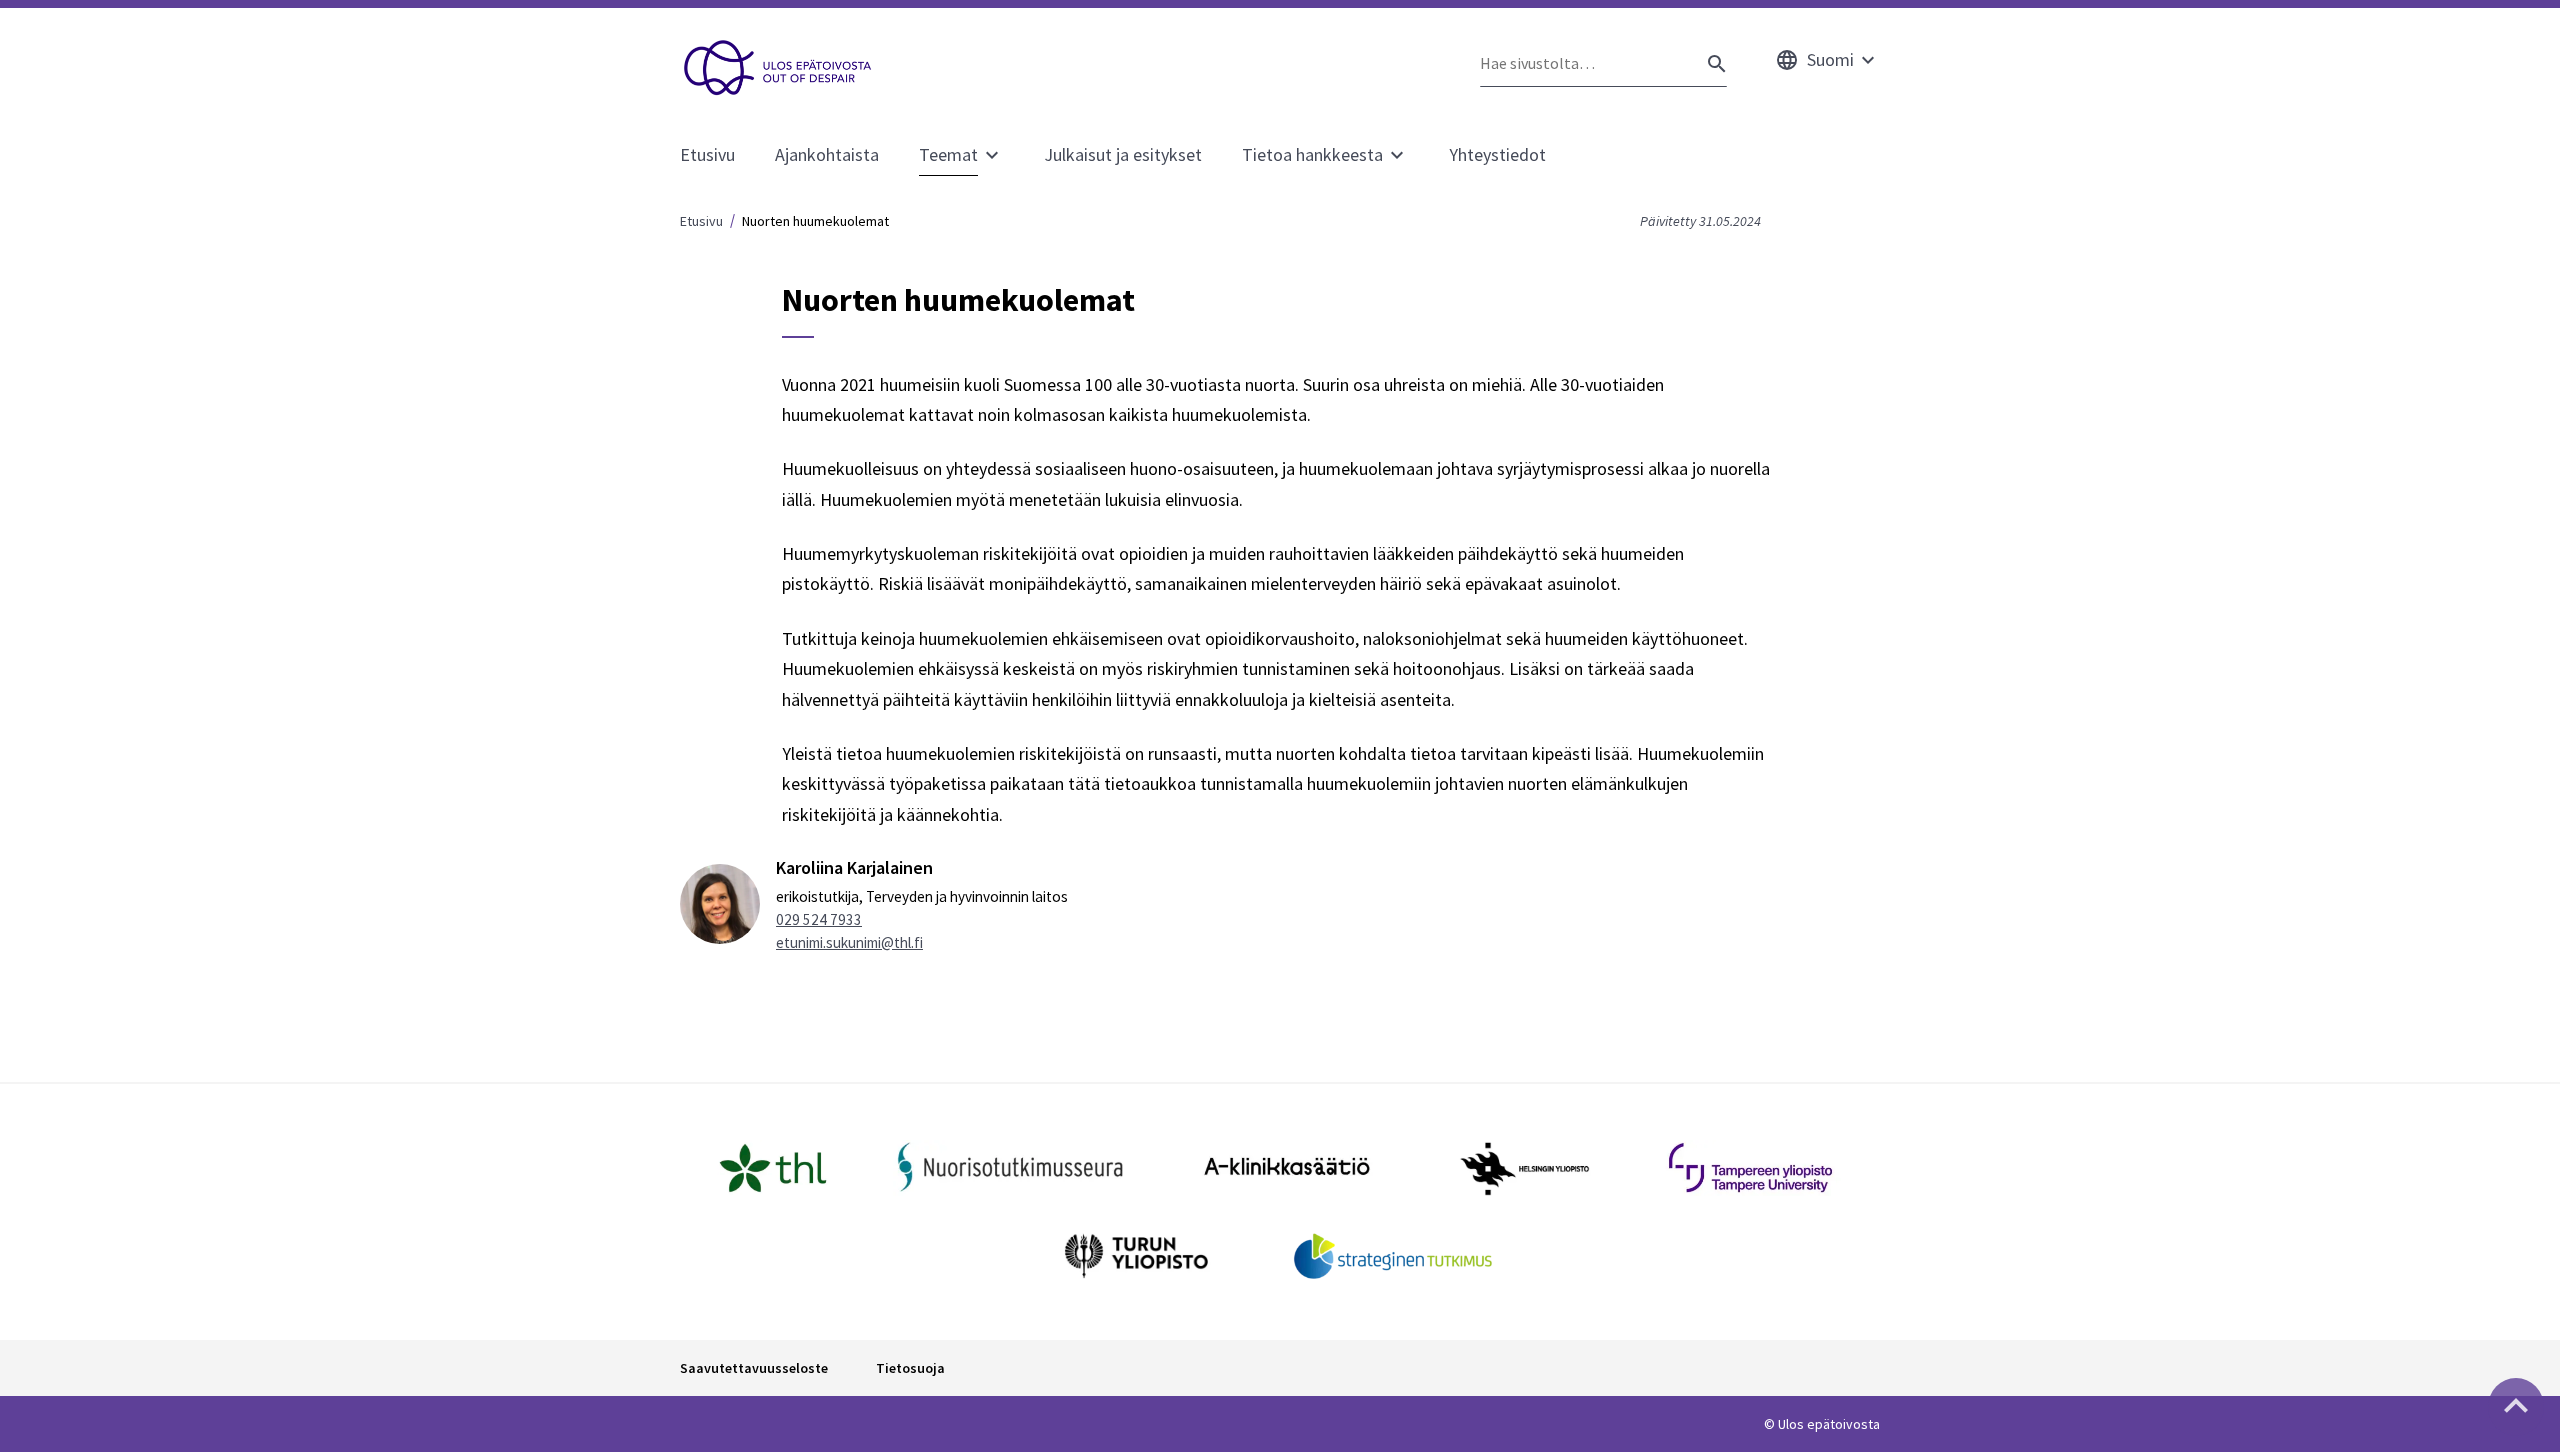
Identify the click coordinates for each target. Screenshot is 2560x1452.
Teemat (948, 154)
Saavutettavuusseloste (754, 1368)
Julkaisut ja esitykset (1123, 154)
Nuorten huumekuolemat (815, 221)
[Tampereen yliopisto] (1750, 1168)
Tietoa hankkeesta (1312, 154)
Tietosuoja (910, 1368)
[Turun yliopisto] (1136, 1256)
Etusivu (707, 154)
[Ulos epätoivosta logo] (778, 68)
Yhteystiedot (1497, 154)
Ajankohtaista (827, 154)
